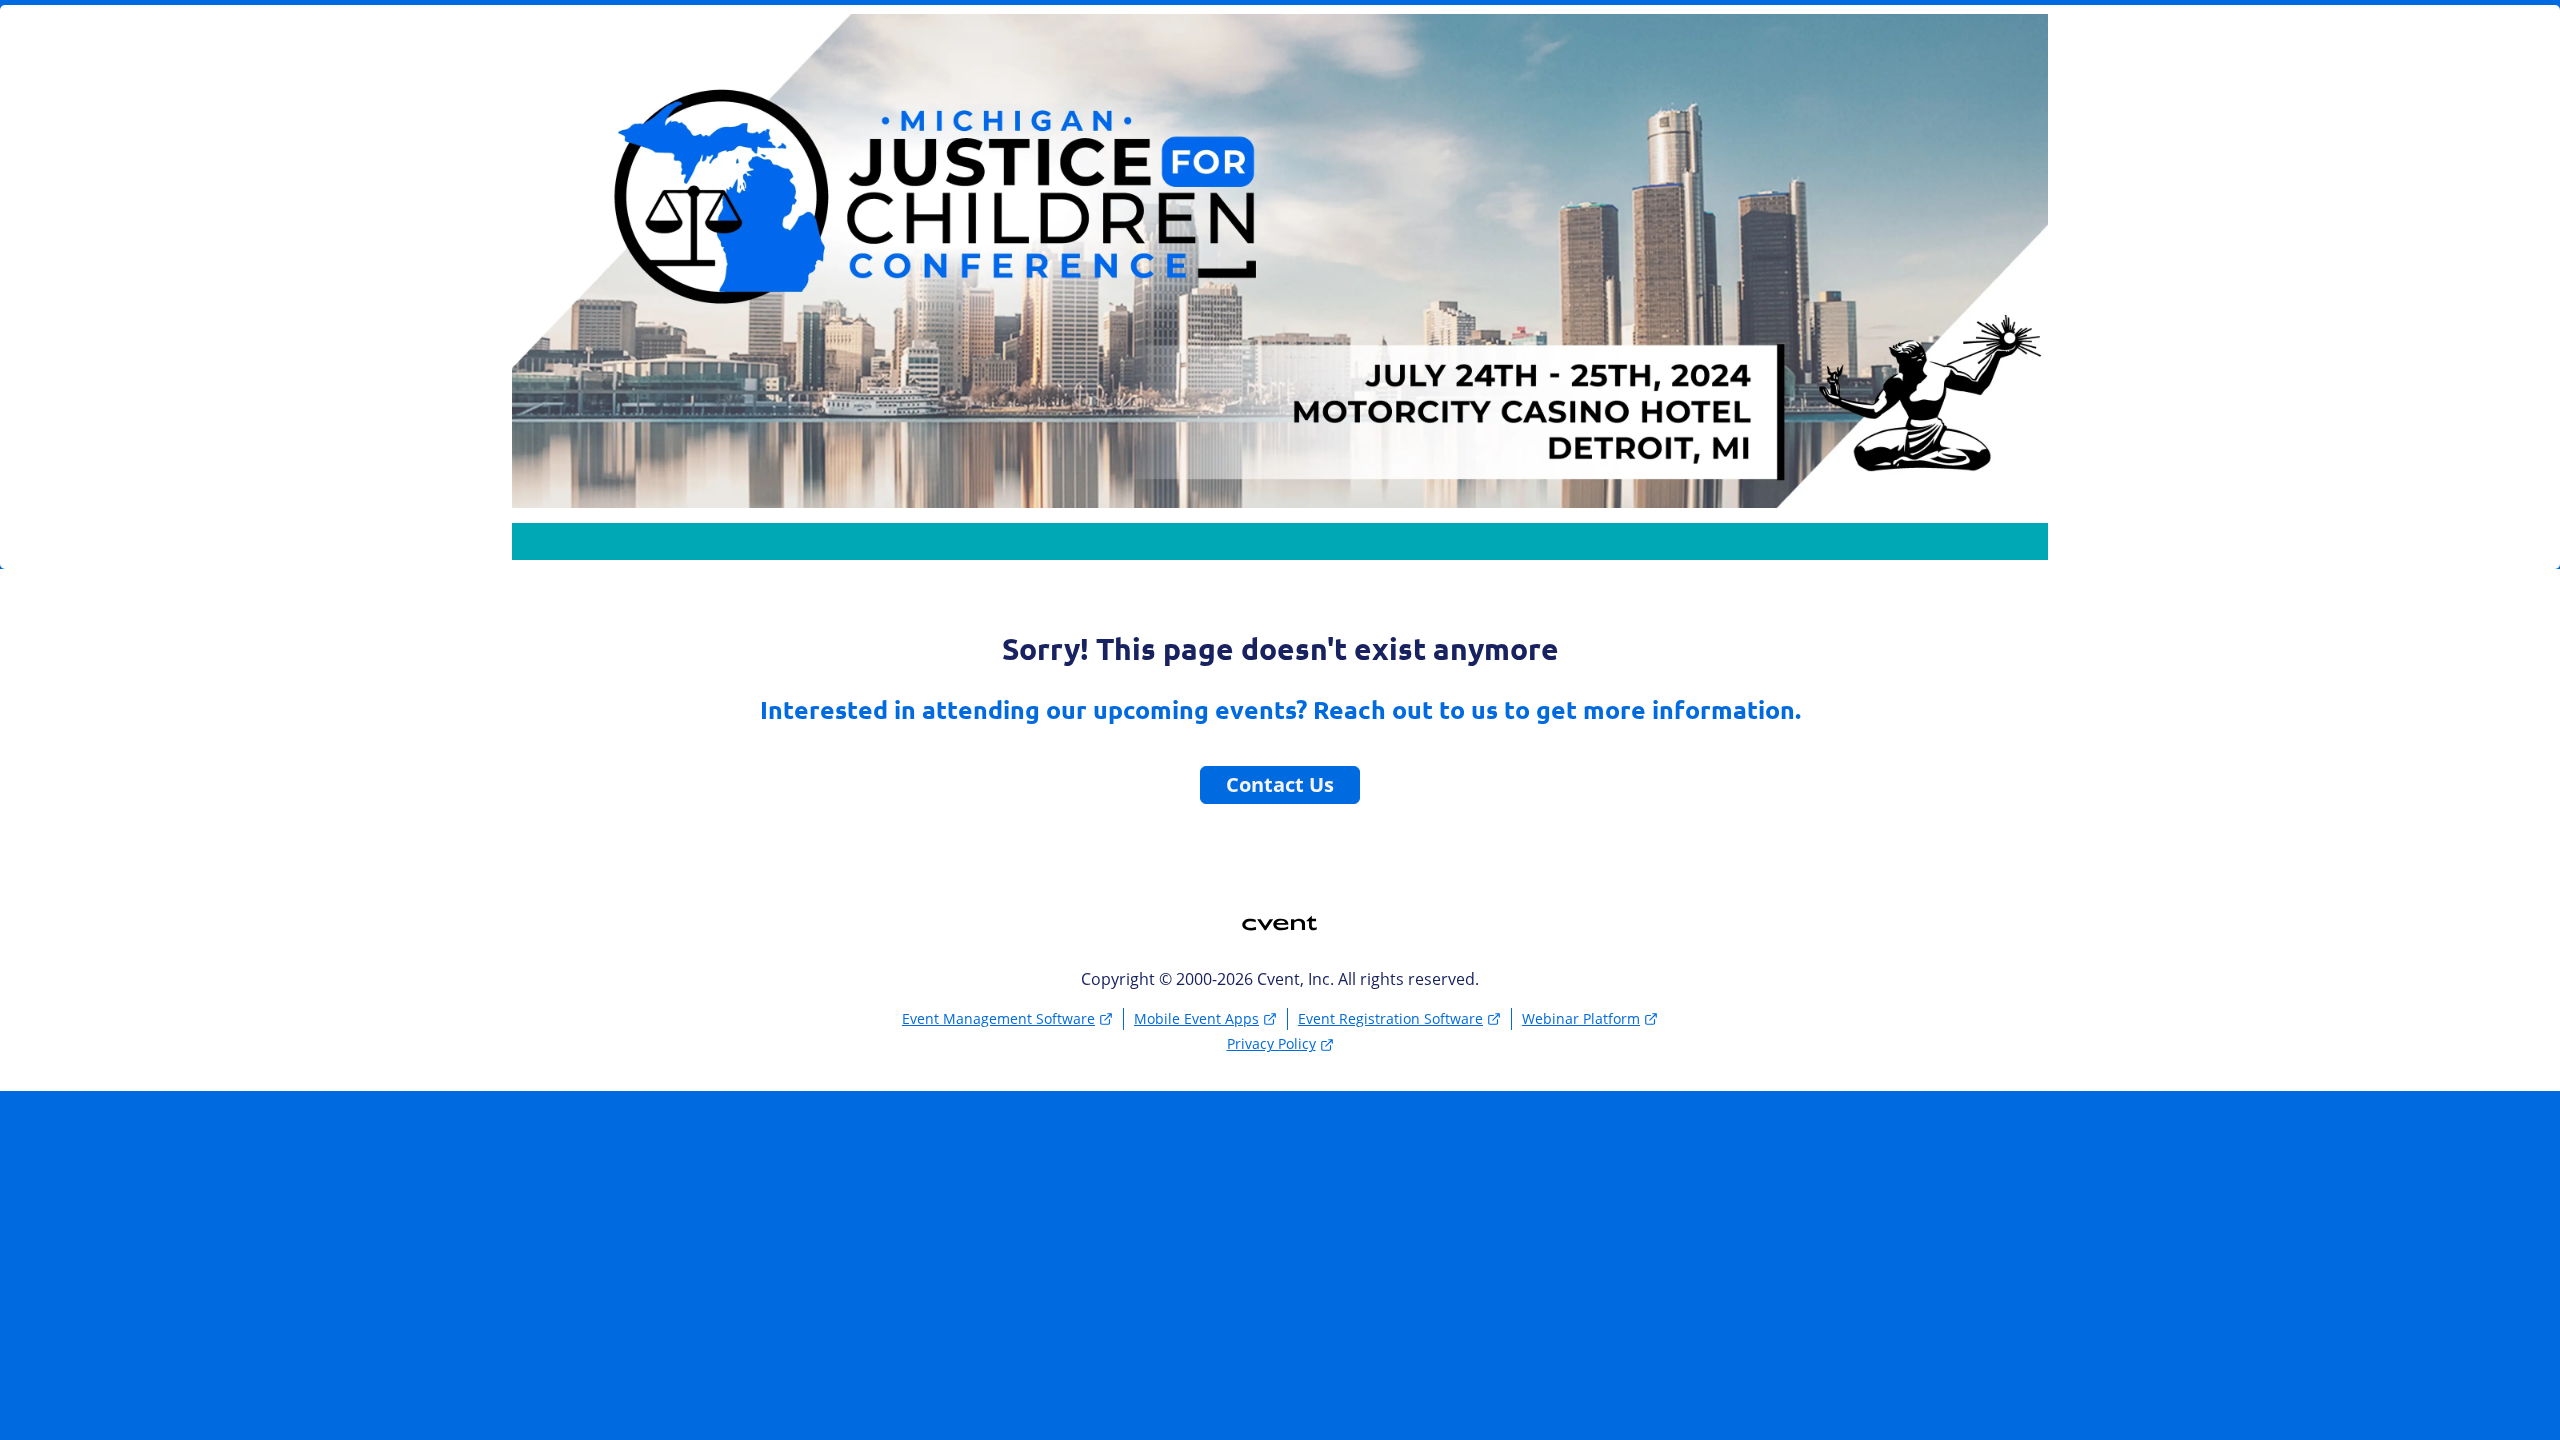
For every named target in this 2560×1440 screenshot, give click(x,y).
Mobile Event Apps (1196, 1018)
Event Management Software (998, 1018)
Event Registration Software (1390, 1018)
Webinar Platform (1581, 1018)
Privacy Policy (1271, 1043)
